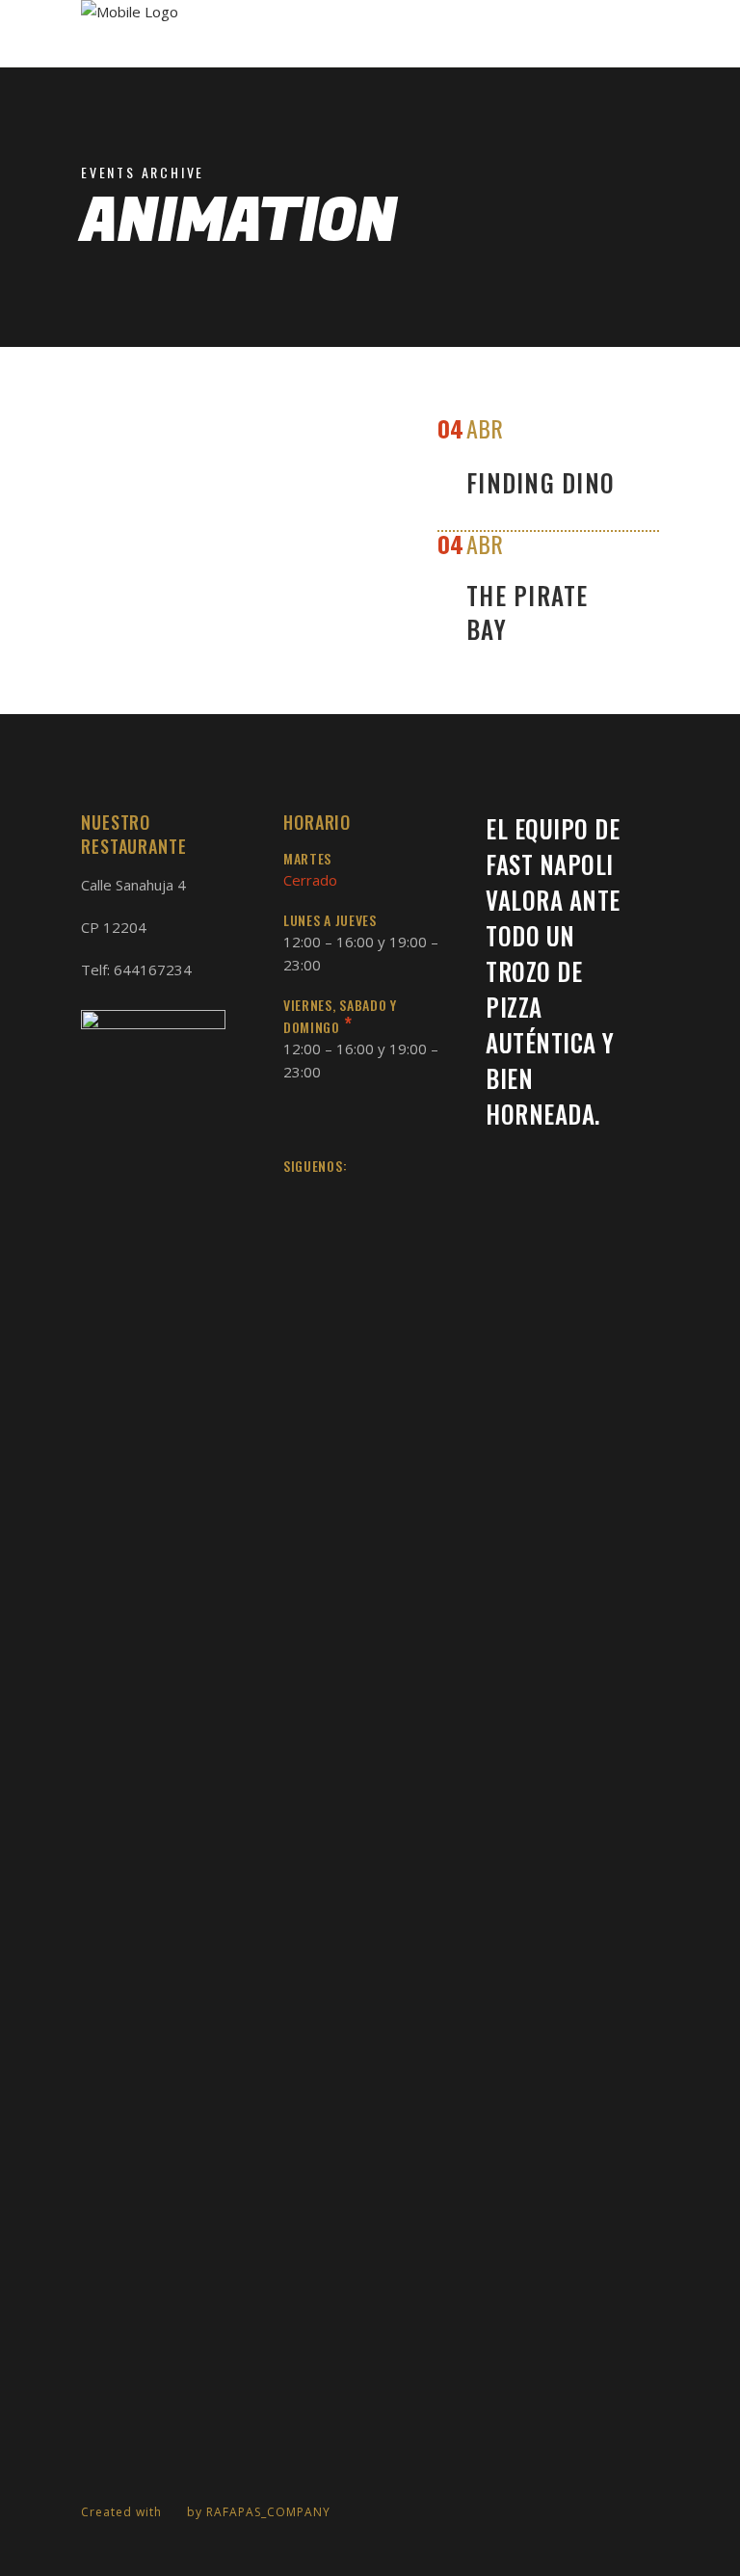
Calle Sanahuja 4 (133, 885)
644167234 (153, 969)
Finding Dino (541, 482)
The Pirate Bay (528, 612)
